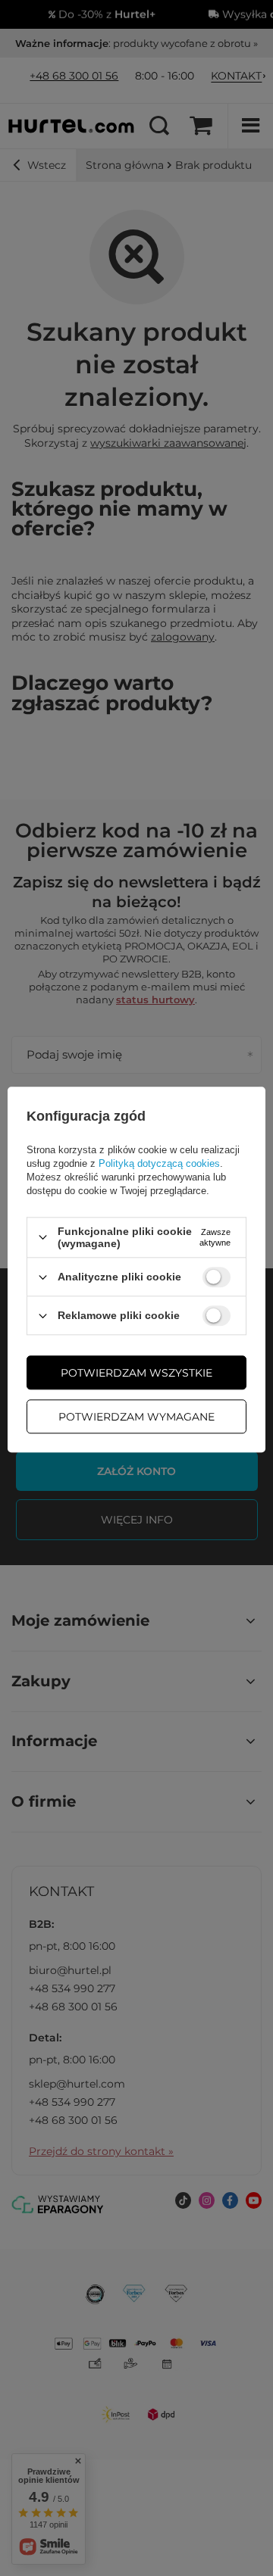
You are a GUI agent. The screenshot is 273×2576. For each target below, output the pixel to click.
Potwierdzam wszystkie (136, 1373)
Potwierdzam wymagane (136, 1417)
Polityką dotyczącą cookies (159, 1163)
